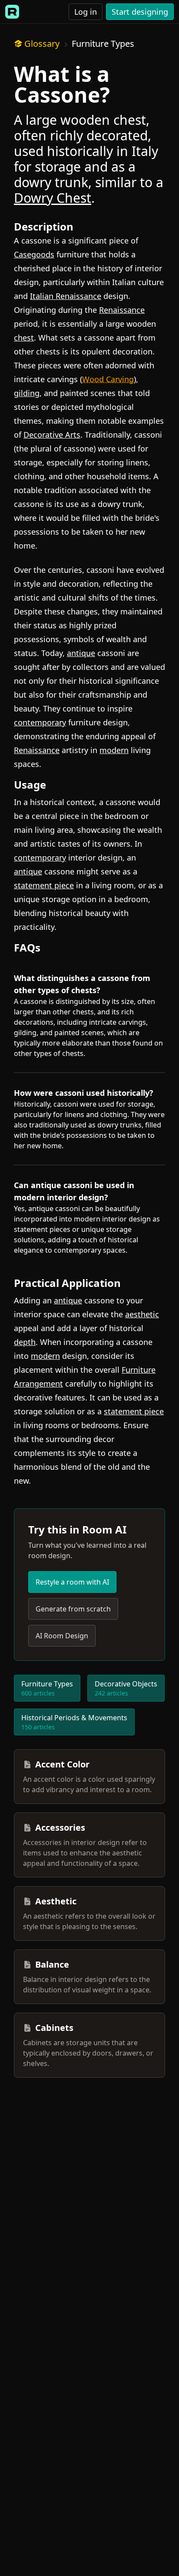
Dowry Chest (53, 198)
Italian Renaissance (66, 296)
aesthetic (142, 1314)
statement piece (44, 885)
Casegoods (34, 254)
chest (24, 338)
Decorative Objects (126, 1688)
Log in (86, 12)
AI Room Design (62, 1636)
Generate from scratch (73, 1609)
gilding (27, 393)
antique (81, 653)
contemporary (40, 722)
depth (25, 1342)
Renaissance (122, 310)
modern (114, 750)
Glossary (42, 44)
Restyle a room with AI (72, 1582)
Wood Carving (108, 379)
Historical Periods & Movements (74, 1722)
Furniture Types (103, 44)
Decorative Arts (52, 435)
